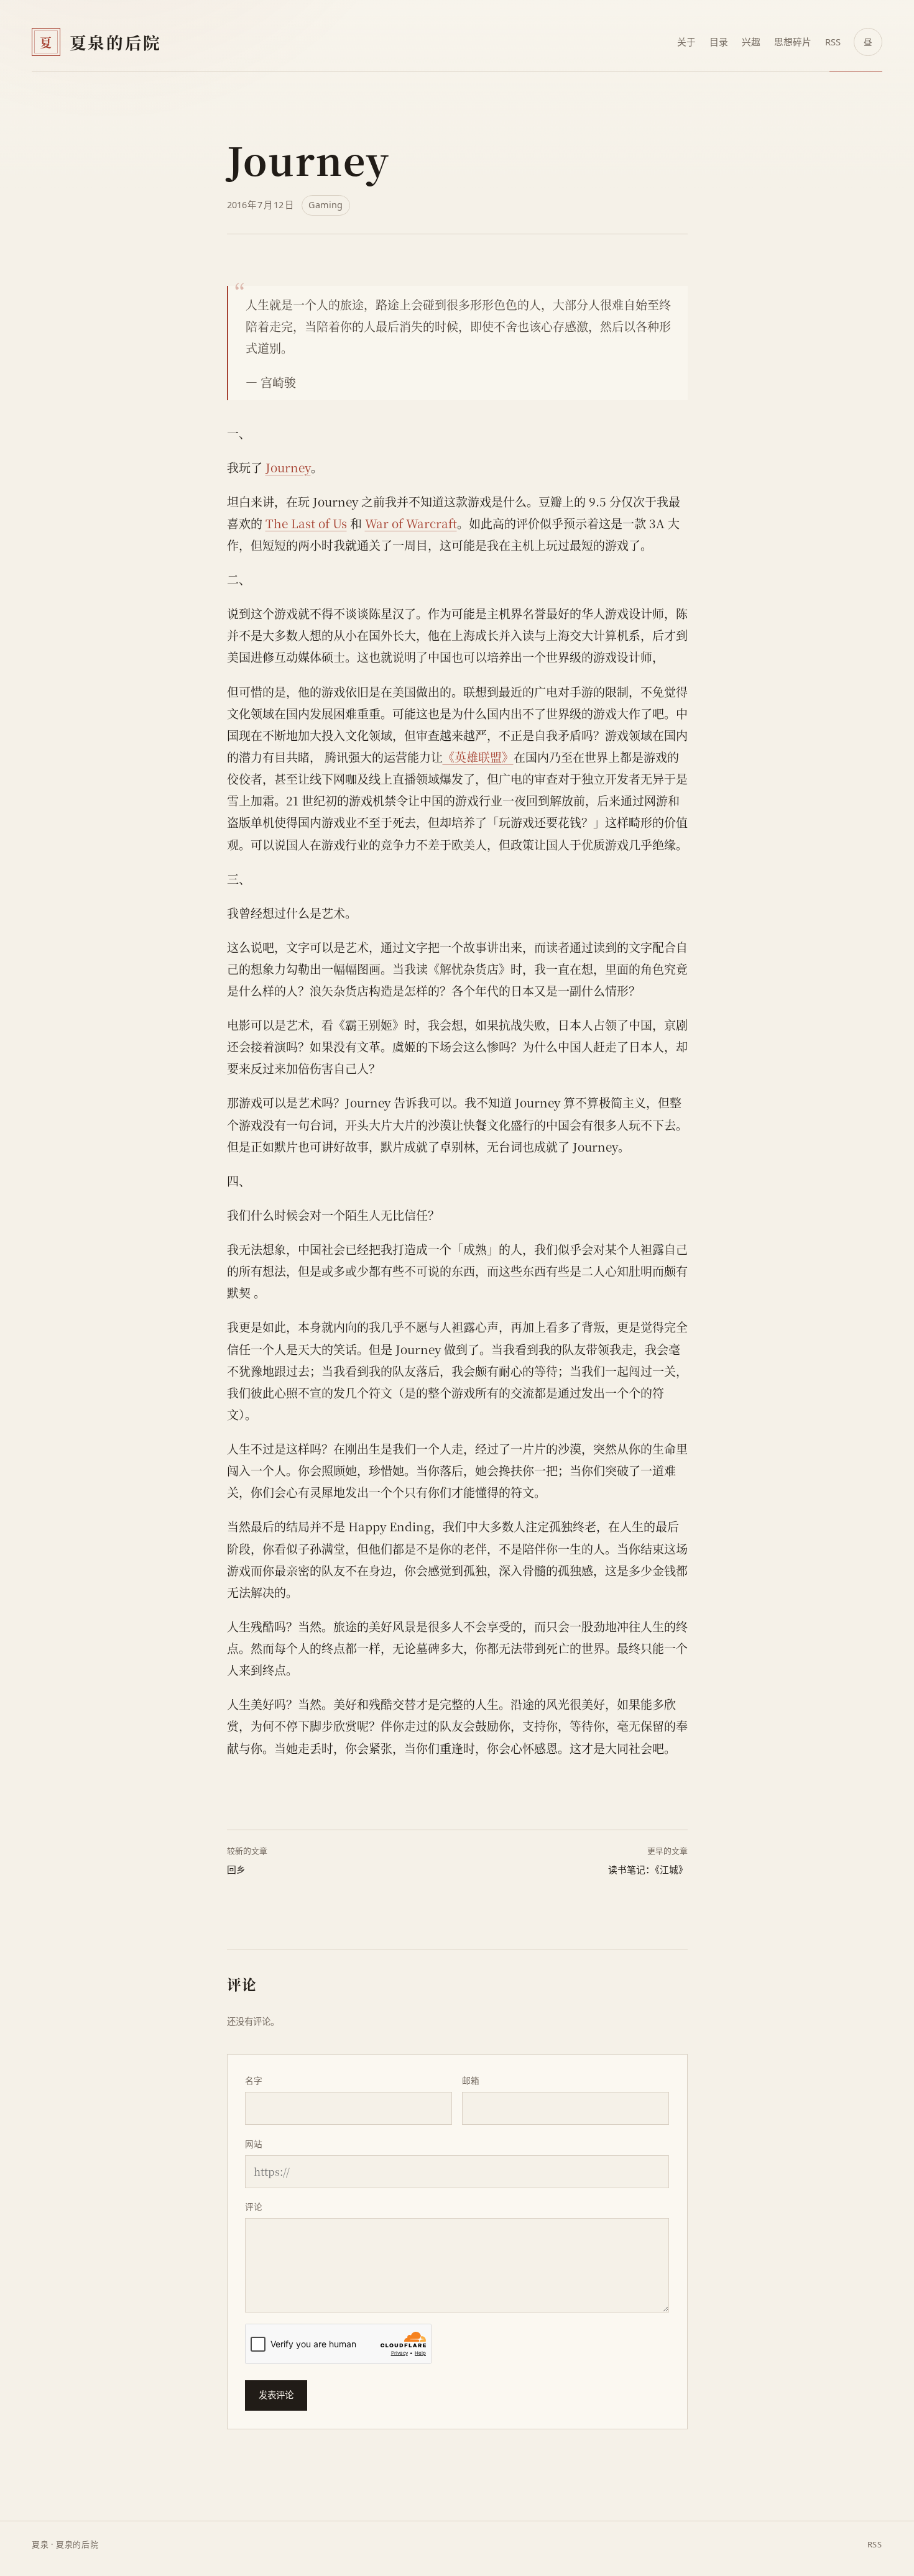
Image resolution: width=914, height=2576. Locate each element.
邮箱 (471, 2080)
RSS (833, 42)
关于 (686, 42)
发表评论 (276, 2395)
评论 (254, 2207)
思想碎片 (793, 42)
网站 (254, 2144)
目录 (719, 42)
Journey (288, 467)
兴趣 (751, 42)
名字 (254, 2080)
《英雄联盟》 (478, 757)
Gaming (325, 205)
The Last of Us (306, 523)
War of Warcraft (411, 523)
